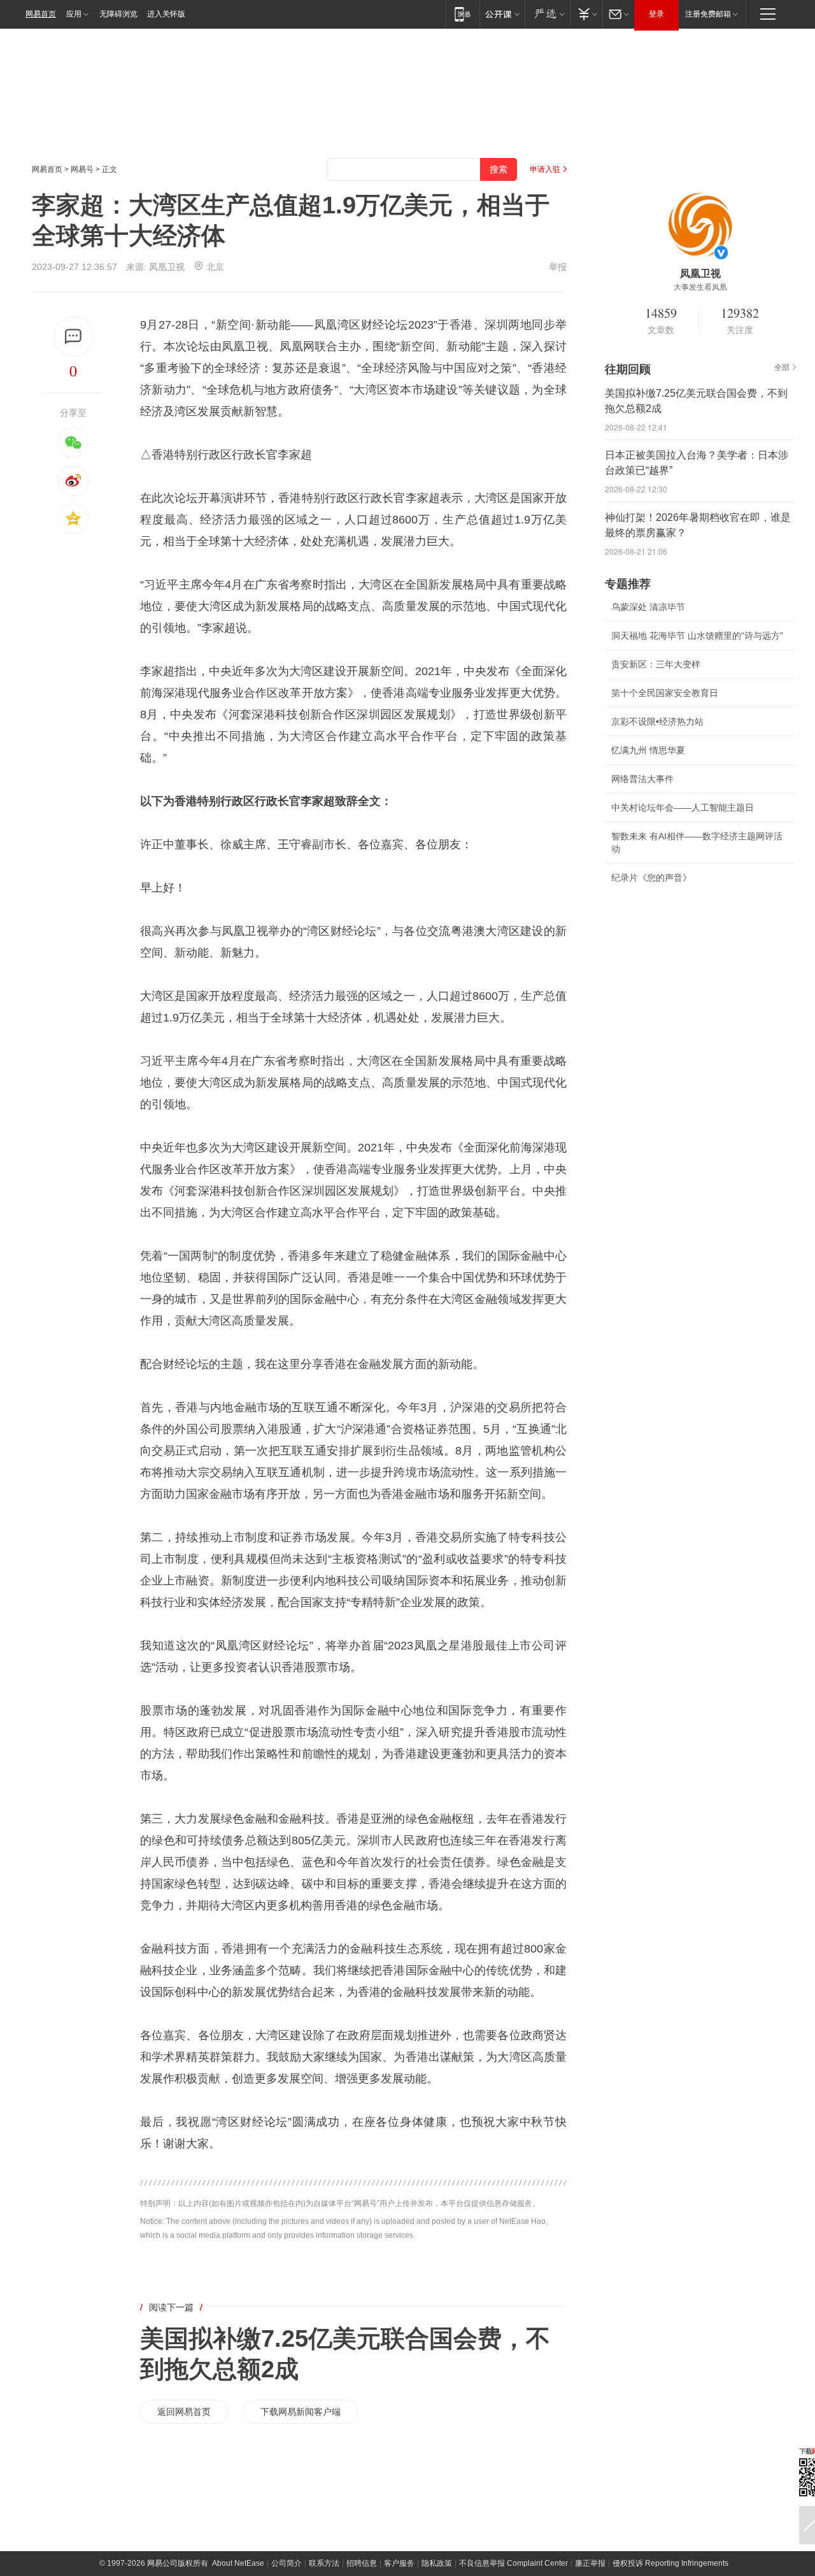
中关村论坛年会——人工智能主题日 (683, 808)
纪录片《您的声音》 (651, 878)
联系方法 (324, 2563)
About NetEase (238, 2563)
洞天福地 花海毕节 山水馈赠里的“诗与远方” (697, 636)
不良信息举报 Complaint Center (514, 2563)
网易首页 (41, 14)
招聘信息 (362, 2563)
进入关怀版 (166, 14)
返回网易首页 (184, 2412)
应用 (74, 14)
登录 (656, 14)
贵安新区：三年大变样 (656, 664)
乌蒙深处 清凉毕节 (648, 607)
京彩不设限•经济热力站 (657, 722)
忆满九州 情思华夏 (648, 750)
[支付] (586, 14)
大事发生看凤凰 (700, 287)
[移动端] (463, 14)
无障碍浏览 (118, 14)
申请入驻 (545, 169)
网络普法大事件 (642, 779)
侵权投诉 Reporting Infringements (670, 2563)
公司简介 (287, 2563)
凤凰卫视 (167, 267)
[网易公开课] (502, 14)
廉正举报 (590, 2563)
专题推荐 (628, 584)
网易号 (82, 169)
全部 (782, 367)
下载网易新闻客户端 (301, 2412)
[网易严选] (547, 14)
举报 (558, 267)
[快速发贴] (74, 337)
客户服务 (399, 2563)
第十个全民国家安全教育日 (665, 693)
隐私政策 (437, 2563)
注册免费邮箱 (708, 14)
